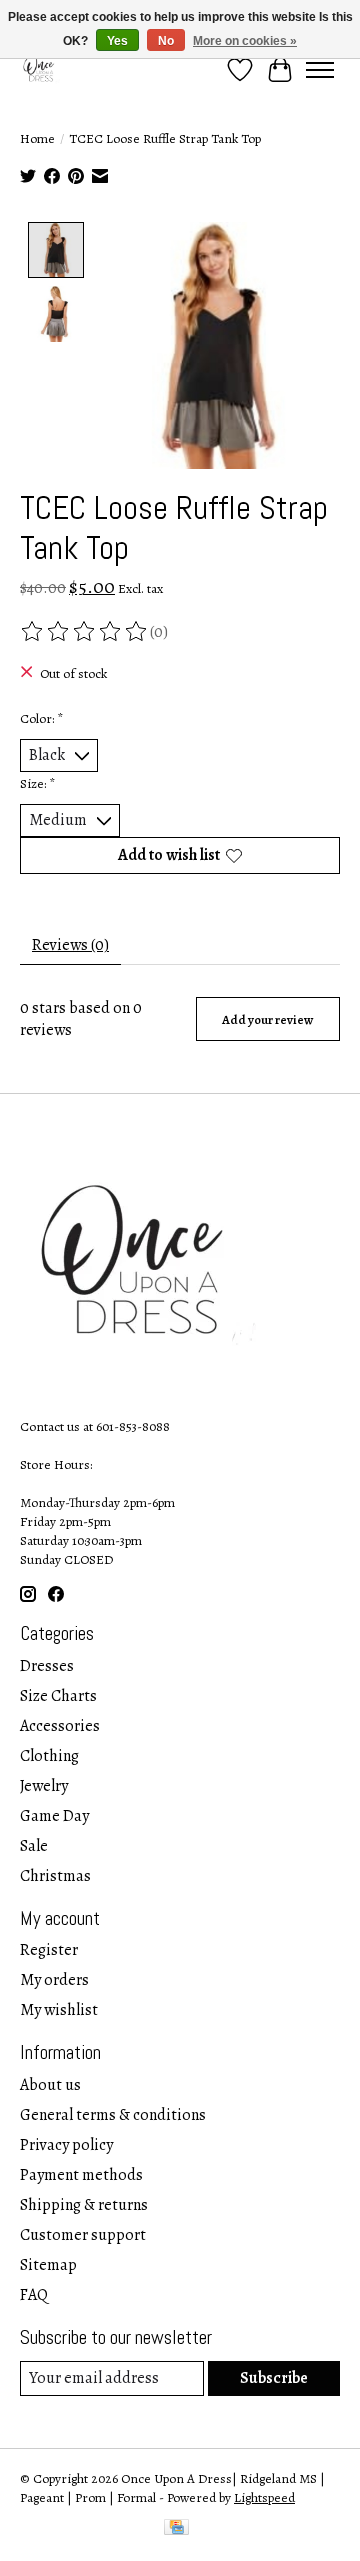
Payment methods (81, 2175)
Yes (117, 41)
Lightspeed (264, 2497)
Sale (34, 1846)
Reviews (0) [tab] (70, 945)
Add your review (267, 1019)
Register (49, 1950)
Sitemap (48, 2265)
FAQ (34, 2295)
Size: (37, 783)
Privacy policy (66, 2145)
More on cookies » (245, 41)
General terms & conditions (113, 2115)
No (166, 41)
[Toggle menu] (320, 70)
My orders (54, 1980)
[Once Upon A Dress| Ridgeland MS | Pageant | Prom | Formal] (40, 69)
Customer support (83, 2235)
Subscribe (274, 2378)
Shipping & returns (84, 2205)
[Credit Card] (176, 2529)
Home (37, 138)
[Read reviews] (85, 632)
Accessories (60, 1726)
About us (50, 2085)
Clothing (49, 1756)
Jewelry (44, 1786)
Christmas (55, 1876)
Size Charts (58, 1696)
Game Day (54, 1816)
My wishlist (59, 2010)
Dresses (47, 1666)
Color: (41, 718)
